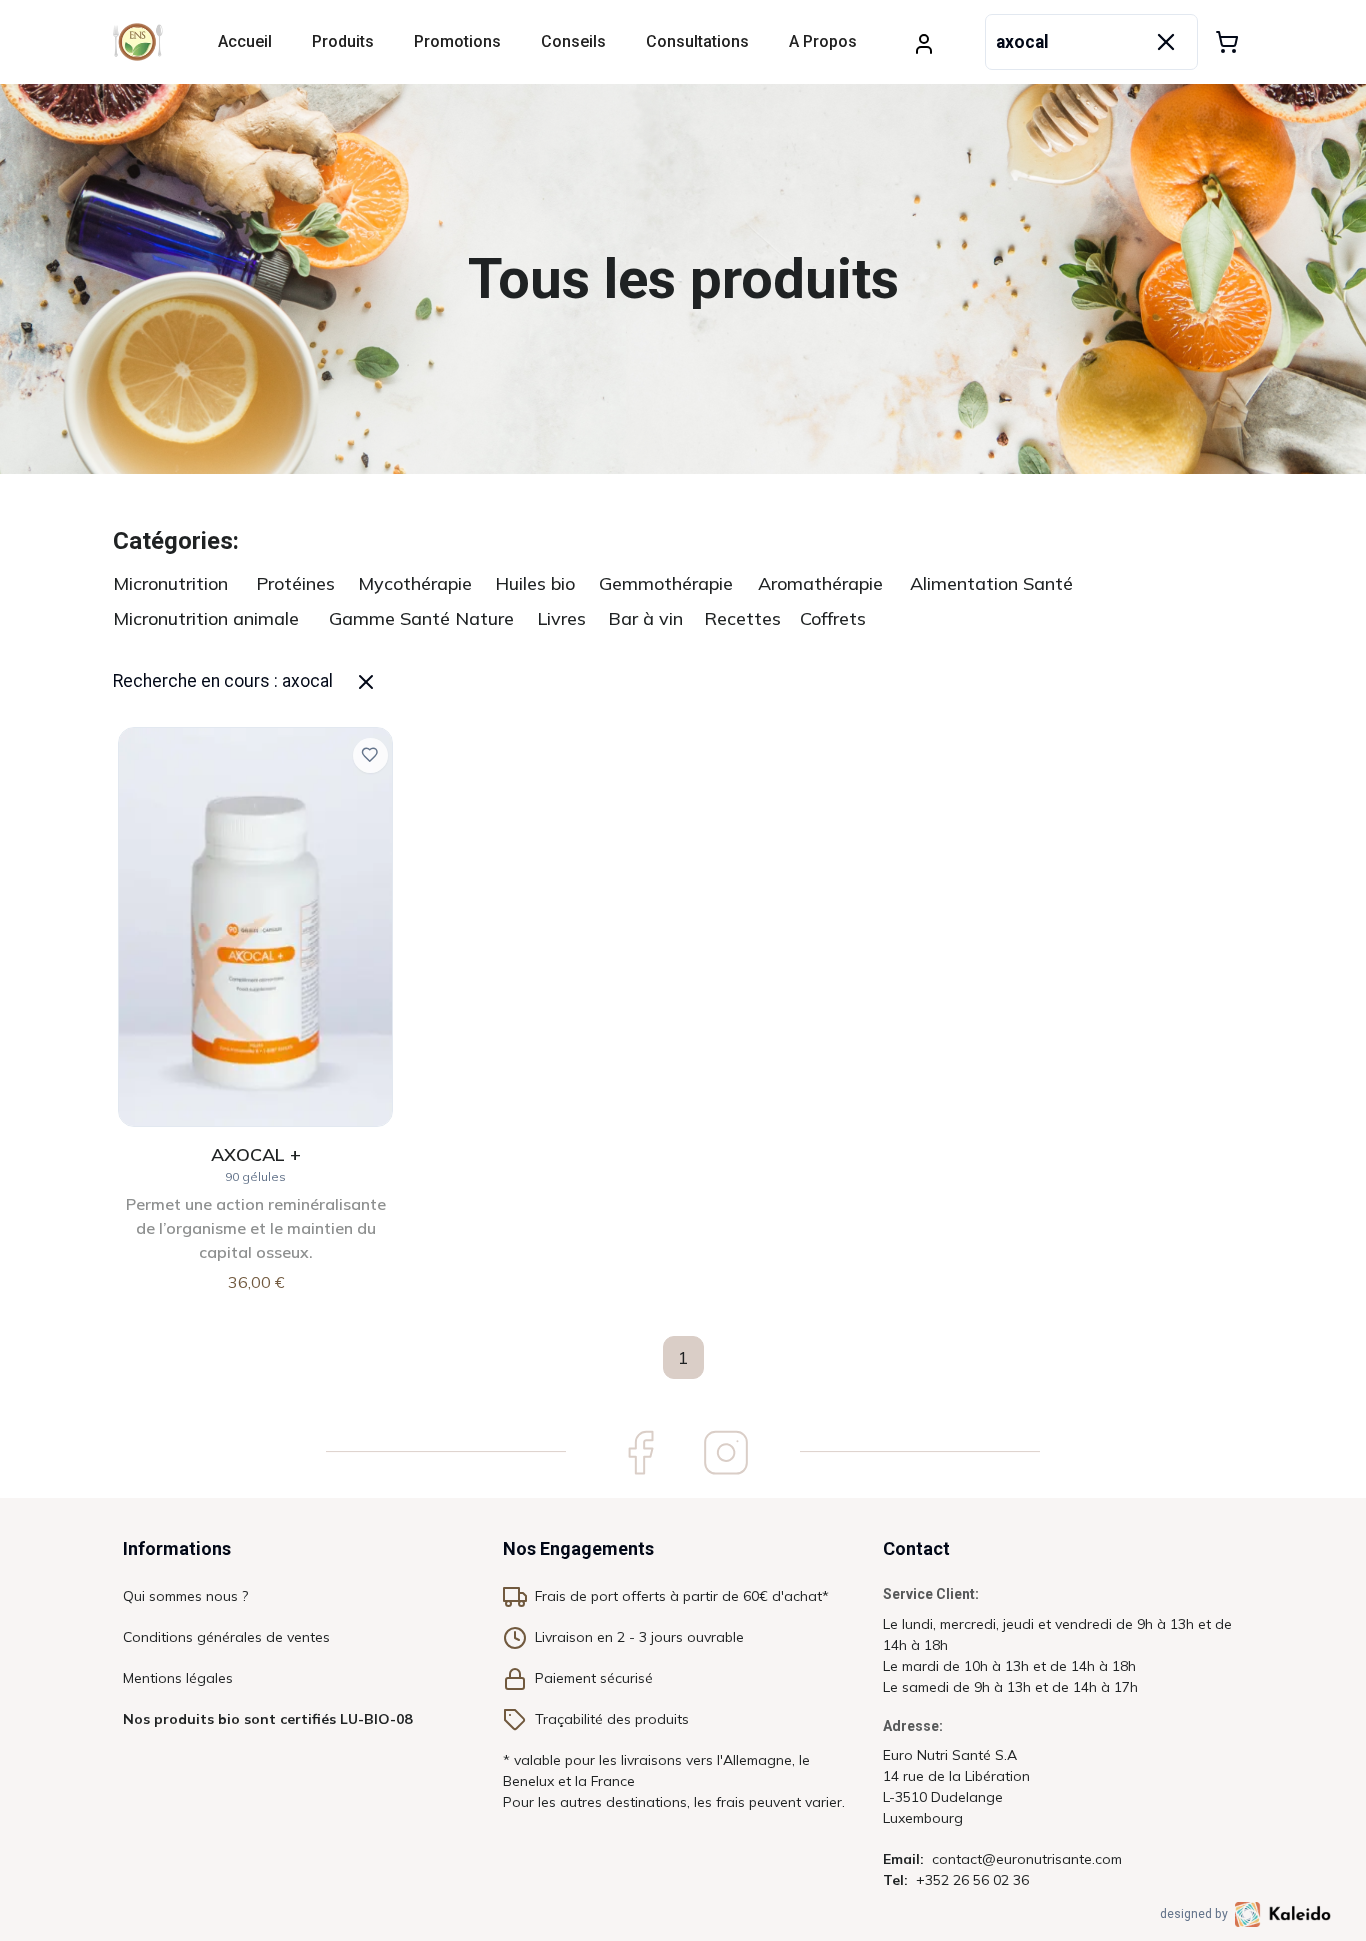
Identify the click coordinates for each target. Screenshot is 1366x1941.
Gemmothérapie (666, 583)
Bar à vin (645, 618)
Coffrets (833, 618)
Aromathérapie (820, 583)
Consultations (697, 41)
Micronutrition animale (206, 618)
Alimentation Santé (991, 583)
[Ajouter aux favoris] (370, 755)
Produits (343, 41)
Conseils (573, 41)
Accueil (245, 41)
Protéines (295, 583)
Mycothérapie (415, 583)
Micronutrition (170, 583)
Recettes (742, 618)
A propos (823, 41)
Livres (561, 618)
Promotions (457, 41)
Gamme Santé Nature (421, 618)
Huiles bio (535, 583)
